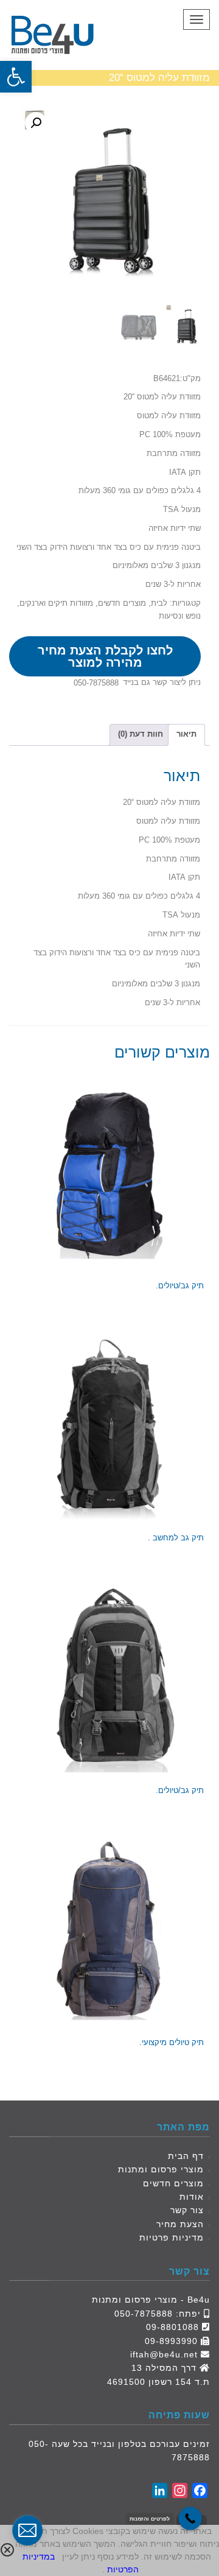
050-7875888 (96, 683)
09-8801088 (172, 2327)
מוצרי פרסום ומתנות (161, 2169)
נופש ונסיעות (180, 616)
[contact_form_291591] (27, 2530)
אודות (192, 2197)
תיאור (186, 734)
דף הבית (186, 2156)
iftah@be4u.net (164, 2354)
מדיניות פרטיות (172, 2237)
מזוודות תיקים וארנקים (56, 603)
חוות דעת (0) (141, 734)
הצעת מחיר (180, 2224)
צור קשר (187, 2210)
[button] (16, 77)
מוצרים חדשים (122, 603)
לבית (159, 603)
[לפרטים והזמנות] (190, 2518)
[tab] (186, 735)
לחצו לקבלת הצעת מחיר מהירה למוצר (105, 656)
